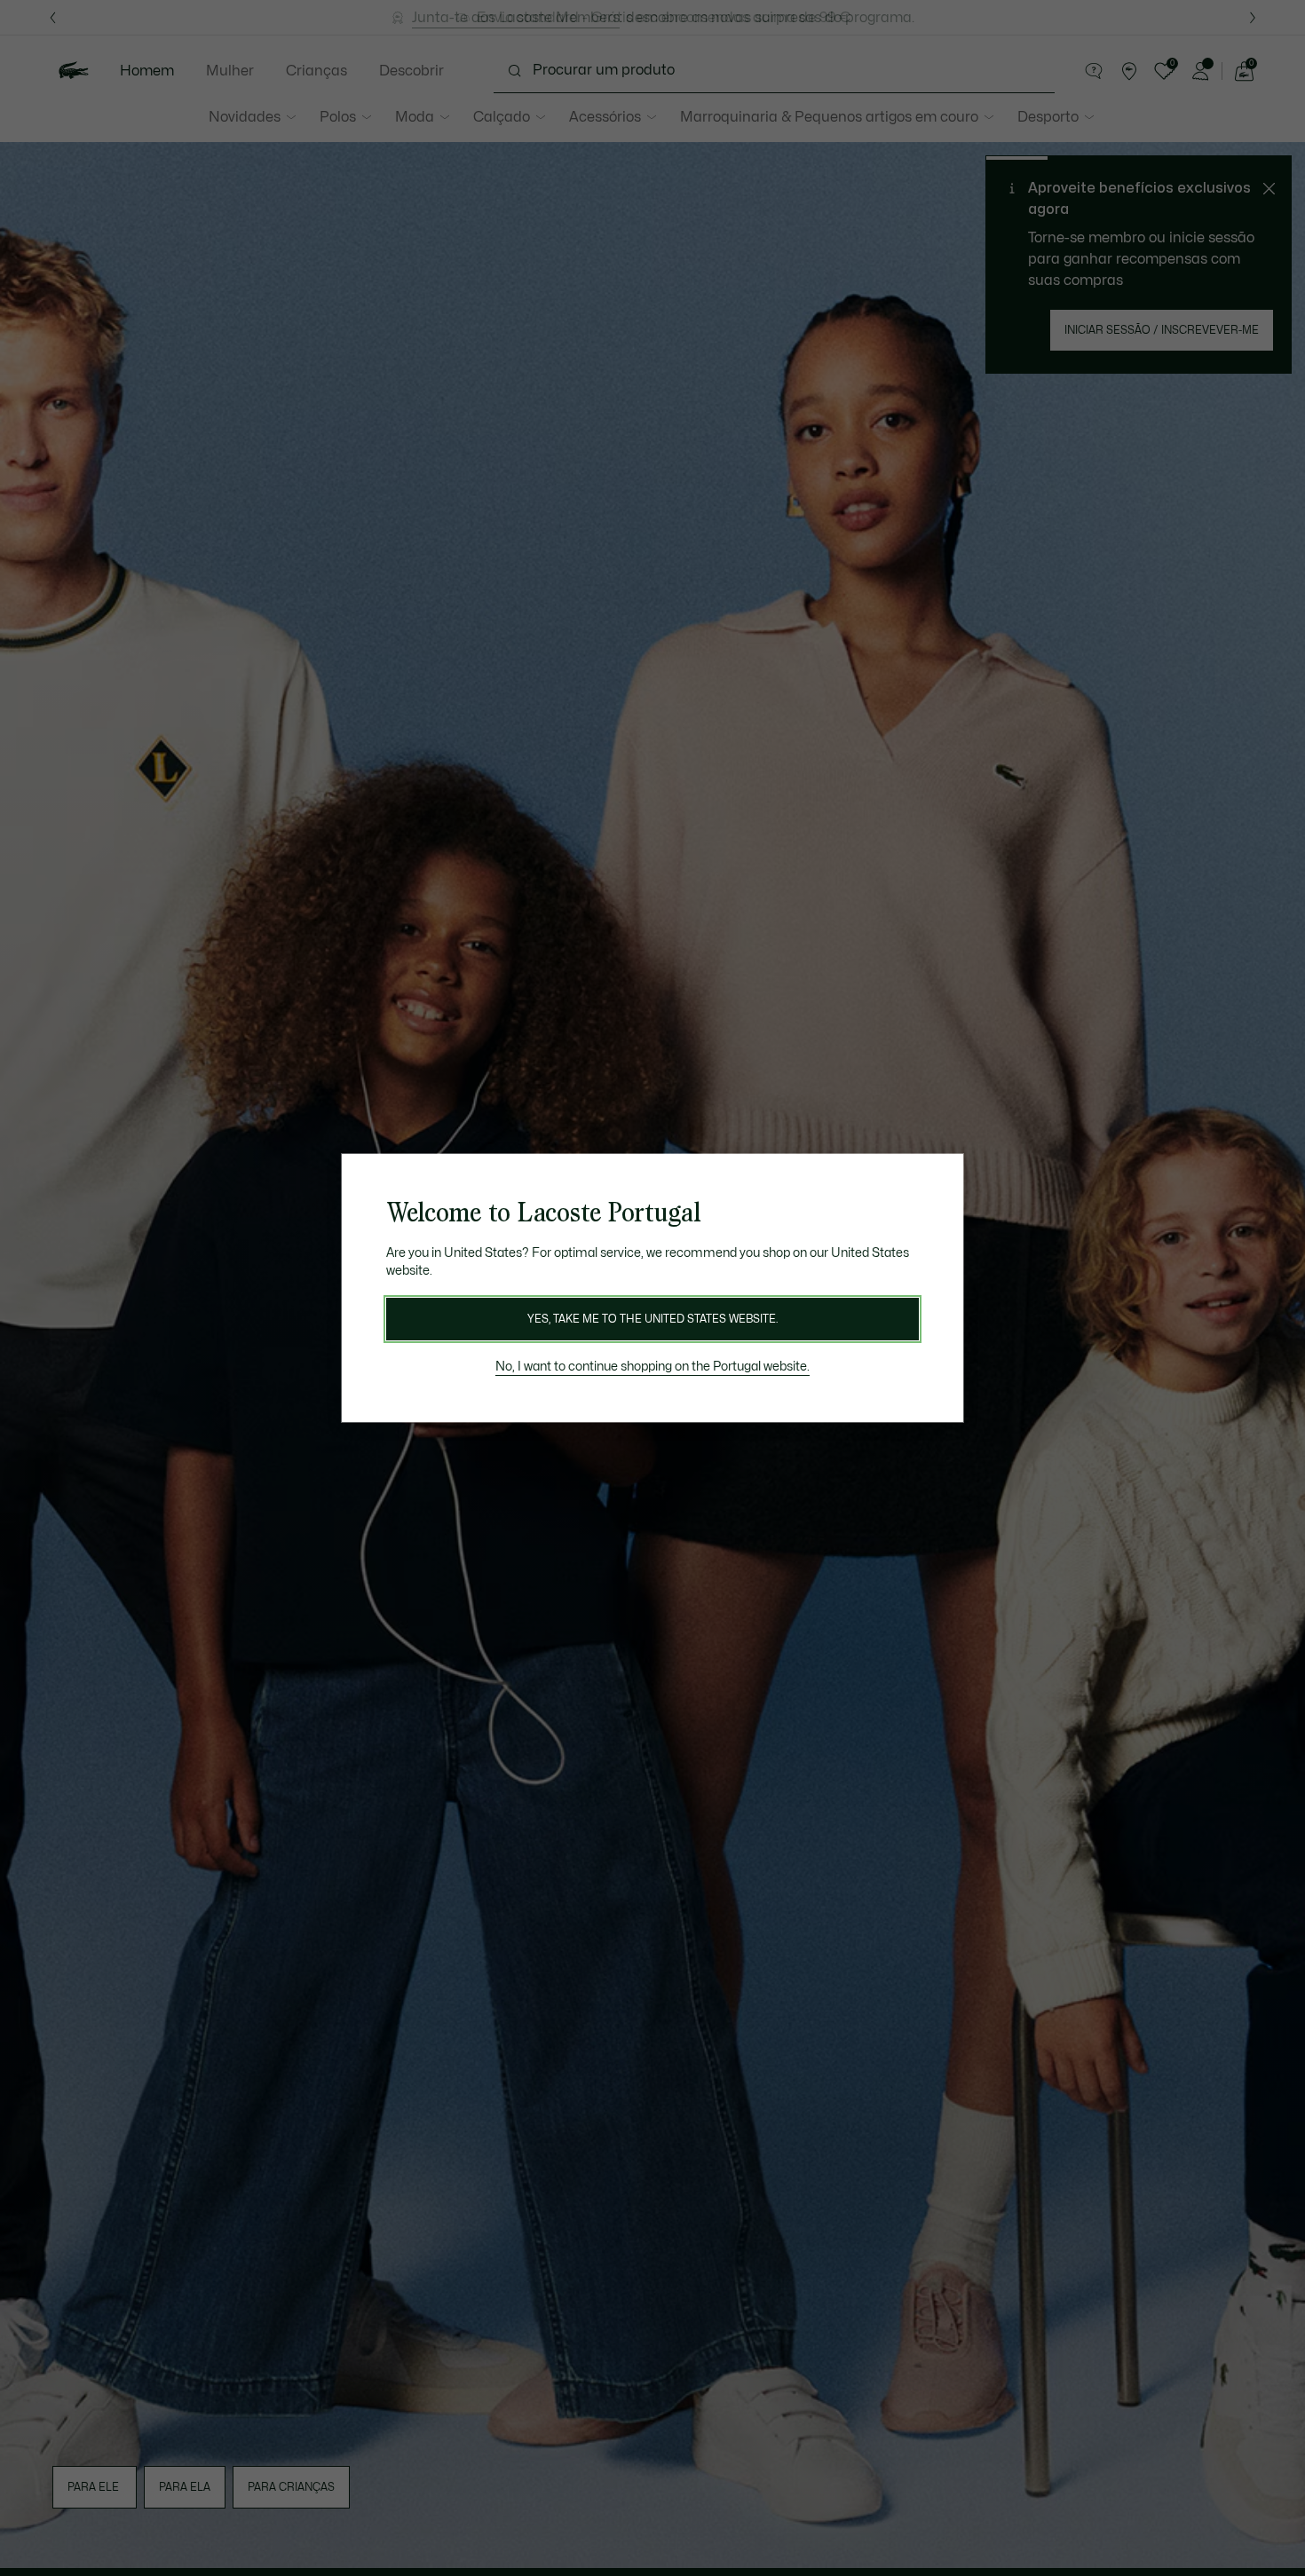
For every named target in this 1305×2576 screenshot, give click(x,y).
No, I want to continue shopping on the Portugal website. (652, 1367)
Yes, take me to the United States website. (652, 1319)
